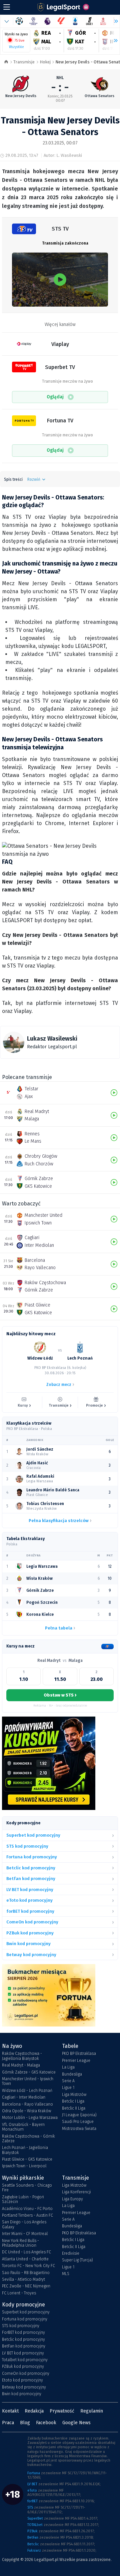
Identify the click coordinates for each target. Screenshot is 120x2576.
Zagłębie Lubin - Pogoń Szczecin (23, 2199)
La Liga (68, 2067)
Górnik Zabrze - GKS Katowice (29, 2072)
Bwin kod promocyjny (22, 2394)
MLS (66, 2274)
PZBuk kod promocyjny (23, 2366)
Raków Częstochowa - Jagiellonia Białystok (22, 2056)
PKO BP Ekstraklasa (79, 2054)
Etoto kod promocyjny (22, 2380)
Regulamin (92, 2411)
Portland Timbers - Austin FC (27, 2215)
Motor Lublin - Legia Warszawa (30, 2118)
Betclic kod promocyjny (23, 2339)
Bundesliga (72, 2074)
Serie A (68, 2081)
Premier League (76, 2061)
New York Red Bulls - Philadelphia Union (20, 2243)
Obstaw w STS (60, 1695)
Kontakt (10, 2411)
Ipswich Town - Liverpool (24, 2166)
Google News (76, 2423)
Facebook (46, 2423)
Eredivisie (71, 2253)
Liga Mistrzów (74, 2095)
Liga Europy (72, 2199)
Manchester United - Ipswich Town (28, 2081)
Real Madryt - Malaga (21, 2065)
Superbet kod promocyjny (26, 2312)
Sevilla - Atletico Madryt (23, 2279)
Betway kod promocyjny (24, 2387)
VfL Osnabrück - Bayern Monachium (23, 2127)
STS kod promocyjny (21, 2326)
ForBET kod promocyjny (23, 2332)
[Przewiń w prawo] (113, 41)
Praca (8, 2423)
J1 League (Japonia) (79, 2115)
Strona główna (6, 62)
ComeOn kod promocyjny (26, 2373)
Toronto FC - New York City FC (28, 2266)
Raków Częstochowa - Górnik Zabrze (28, 2139)
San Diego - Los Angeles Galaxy (24, 2224)
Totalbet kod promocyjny (25, 2360)
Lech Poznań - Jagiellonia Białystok (25, 2150)
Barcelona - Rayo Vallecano (27, 2104)
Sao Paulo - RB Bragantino (26, 2273)
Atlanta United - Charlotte (25, 2259)
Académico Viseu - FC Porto (27, 2209)
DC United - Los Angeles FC (26, 2252)
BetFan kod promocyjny (24, 2346)
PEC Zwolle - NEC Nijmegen (26, 2286)
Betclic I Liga (73, 2101)
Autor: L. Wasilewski (63, 155)
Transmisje (24, 62)
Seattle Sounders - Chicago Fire (27, 2188)
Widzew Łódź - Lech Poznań (27, 2091)
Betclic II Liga (74, 2108)
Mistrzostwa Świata (79, 2129)
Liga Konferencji (76, 2192)
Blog (25, 2423)
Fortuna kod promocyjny (25, 2319)
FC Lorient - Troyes (19, 2293)
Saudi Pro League (78, 2122)
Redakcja (34, 2411)
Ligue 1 (68, 2088)
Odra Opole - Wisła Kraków (26, 2111)
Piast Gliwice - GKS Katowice (27, 2159)
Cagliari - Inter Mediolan (24, 2097)
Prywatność (62, 2411)
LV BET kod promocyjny (23, 2353)
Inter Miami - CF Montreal (25, 2234)
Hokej (45, 62)
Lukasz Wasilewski (52, 1039)
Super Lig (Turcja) (77, 2260)
